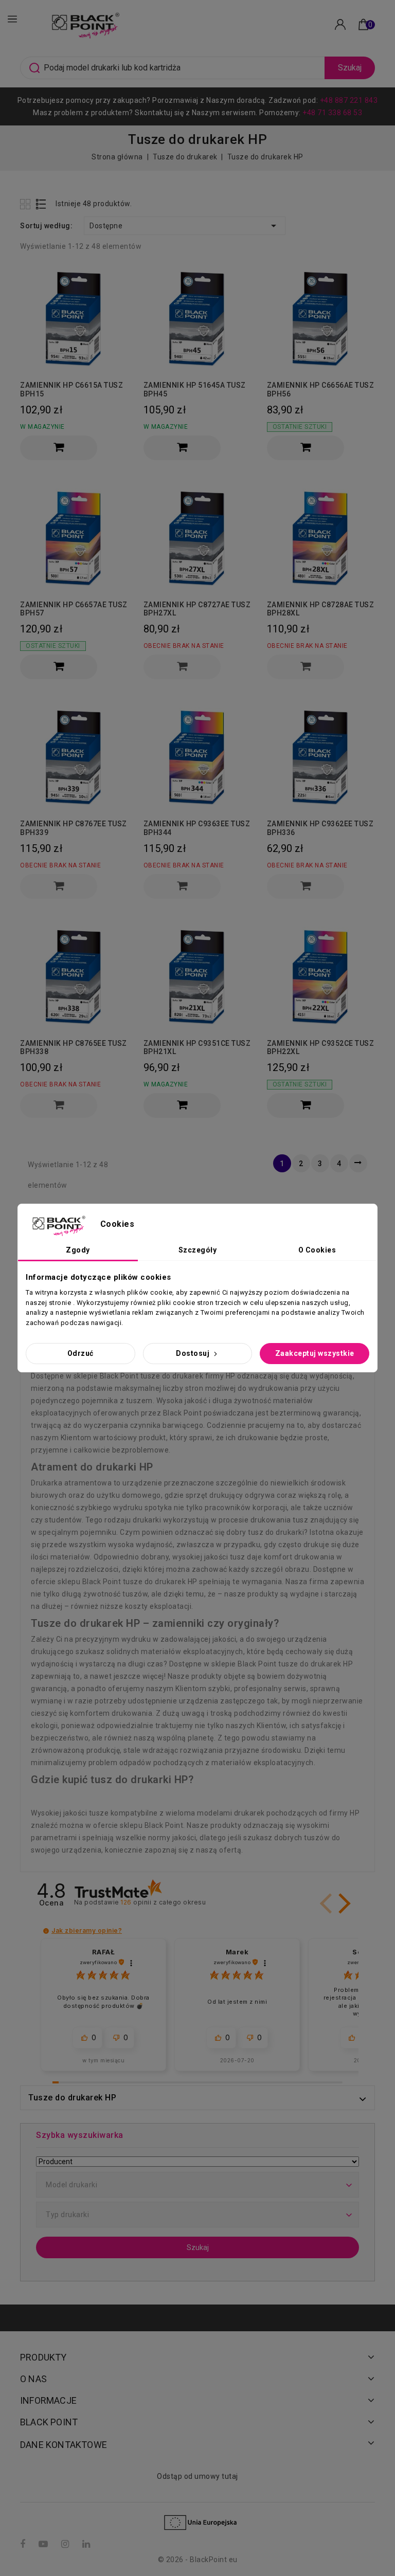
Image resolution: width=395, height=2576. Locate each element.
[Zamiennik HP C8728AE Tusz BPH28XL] (321, 537)
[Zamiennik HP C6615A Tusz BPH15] (74, 318)
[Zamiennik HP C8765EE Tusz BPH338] (74, 976)
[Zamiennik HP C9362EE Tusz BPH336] (321, 756)
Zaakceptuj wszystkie (315, 1353)
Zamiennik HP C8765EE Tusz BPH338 (74, 1048)
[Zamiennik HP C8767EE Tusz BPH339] (74, 756)
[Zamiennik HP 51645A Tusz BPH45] (197, 318)
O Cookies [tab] (317, 1250)
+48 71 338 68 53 (332, 113)
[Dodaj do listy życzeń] (116, 275)
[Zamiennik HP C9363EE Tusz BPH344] (197, 756)
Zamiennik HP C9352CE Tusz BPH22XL (321, 1048)
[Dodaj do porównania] (116, 293)
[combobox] (197, 2185)
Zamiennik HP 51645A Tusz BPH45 (195, 389)
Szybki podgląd (116, 313)
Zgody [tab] (78, 1250)
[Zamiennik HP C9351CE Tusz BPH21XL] (197, 976)
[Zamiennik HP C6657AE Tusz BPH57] (74, 537)
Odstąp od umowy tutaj (197, 2476)
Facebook (24, 2544)
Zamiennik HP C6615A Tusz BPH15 (71, 389)
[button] (343, 1903)
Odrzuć (80, 1353)
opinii (163, 1902)
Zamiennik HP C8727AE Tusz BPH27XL (197, 609)
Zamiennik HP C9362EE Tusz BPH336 (320, 828)
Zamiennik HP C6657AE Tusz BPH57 (74, 609)
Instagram (66, 2544)
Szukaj (350, 68)
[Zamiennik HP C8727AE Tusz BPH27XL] (197, 537)
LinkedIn (87, 2544)
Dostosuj (194, 1353)
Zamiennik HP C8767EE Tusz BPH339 (74, 828)
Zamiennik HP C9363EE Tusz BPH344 (197, 828)
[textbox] (197, 2185)
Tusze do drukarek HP (72, 2098)
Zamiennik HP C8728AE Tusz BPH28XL (321, 609)
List (41, 204)
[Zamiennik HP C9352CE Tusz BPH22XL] (321, 976)
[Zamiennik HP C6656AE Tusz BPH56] (321, 318)
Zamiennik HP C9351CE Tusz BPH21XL (197, 1048)
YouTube (44, 2544)
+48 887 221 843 (349, 100)
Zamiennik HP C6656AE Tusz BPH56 (321, 389)
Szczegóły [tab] (198, 1250)
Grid (26, 204)
